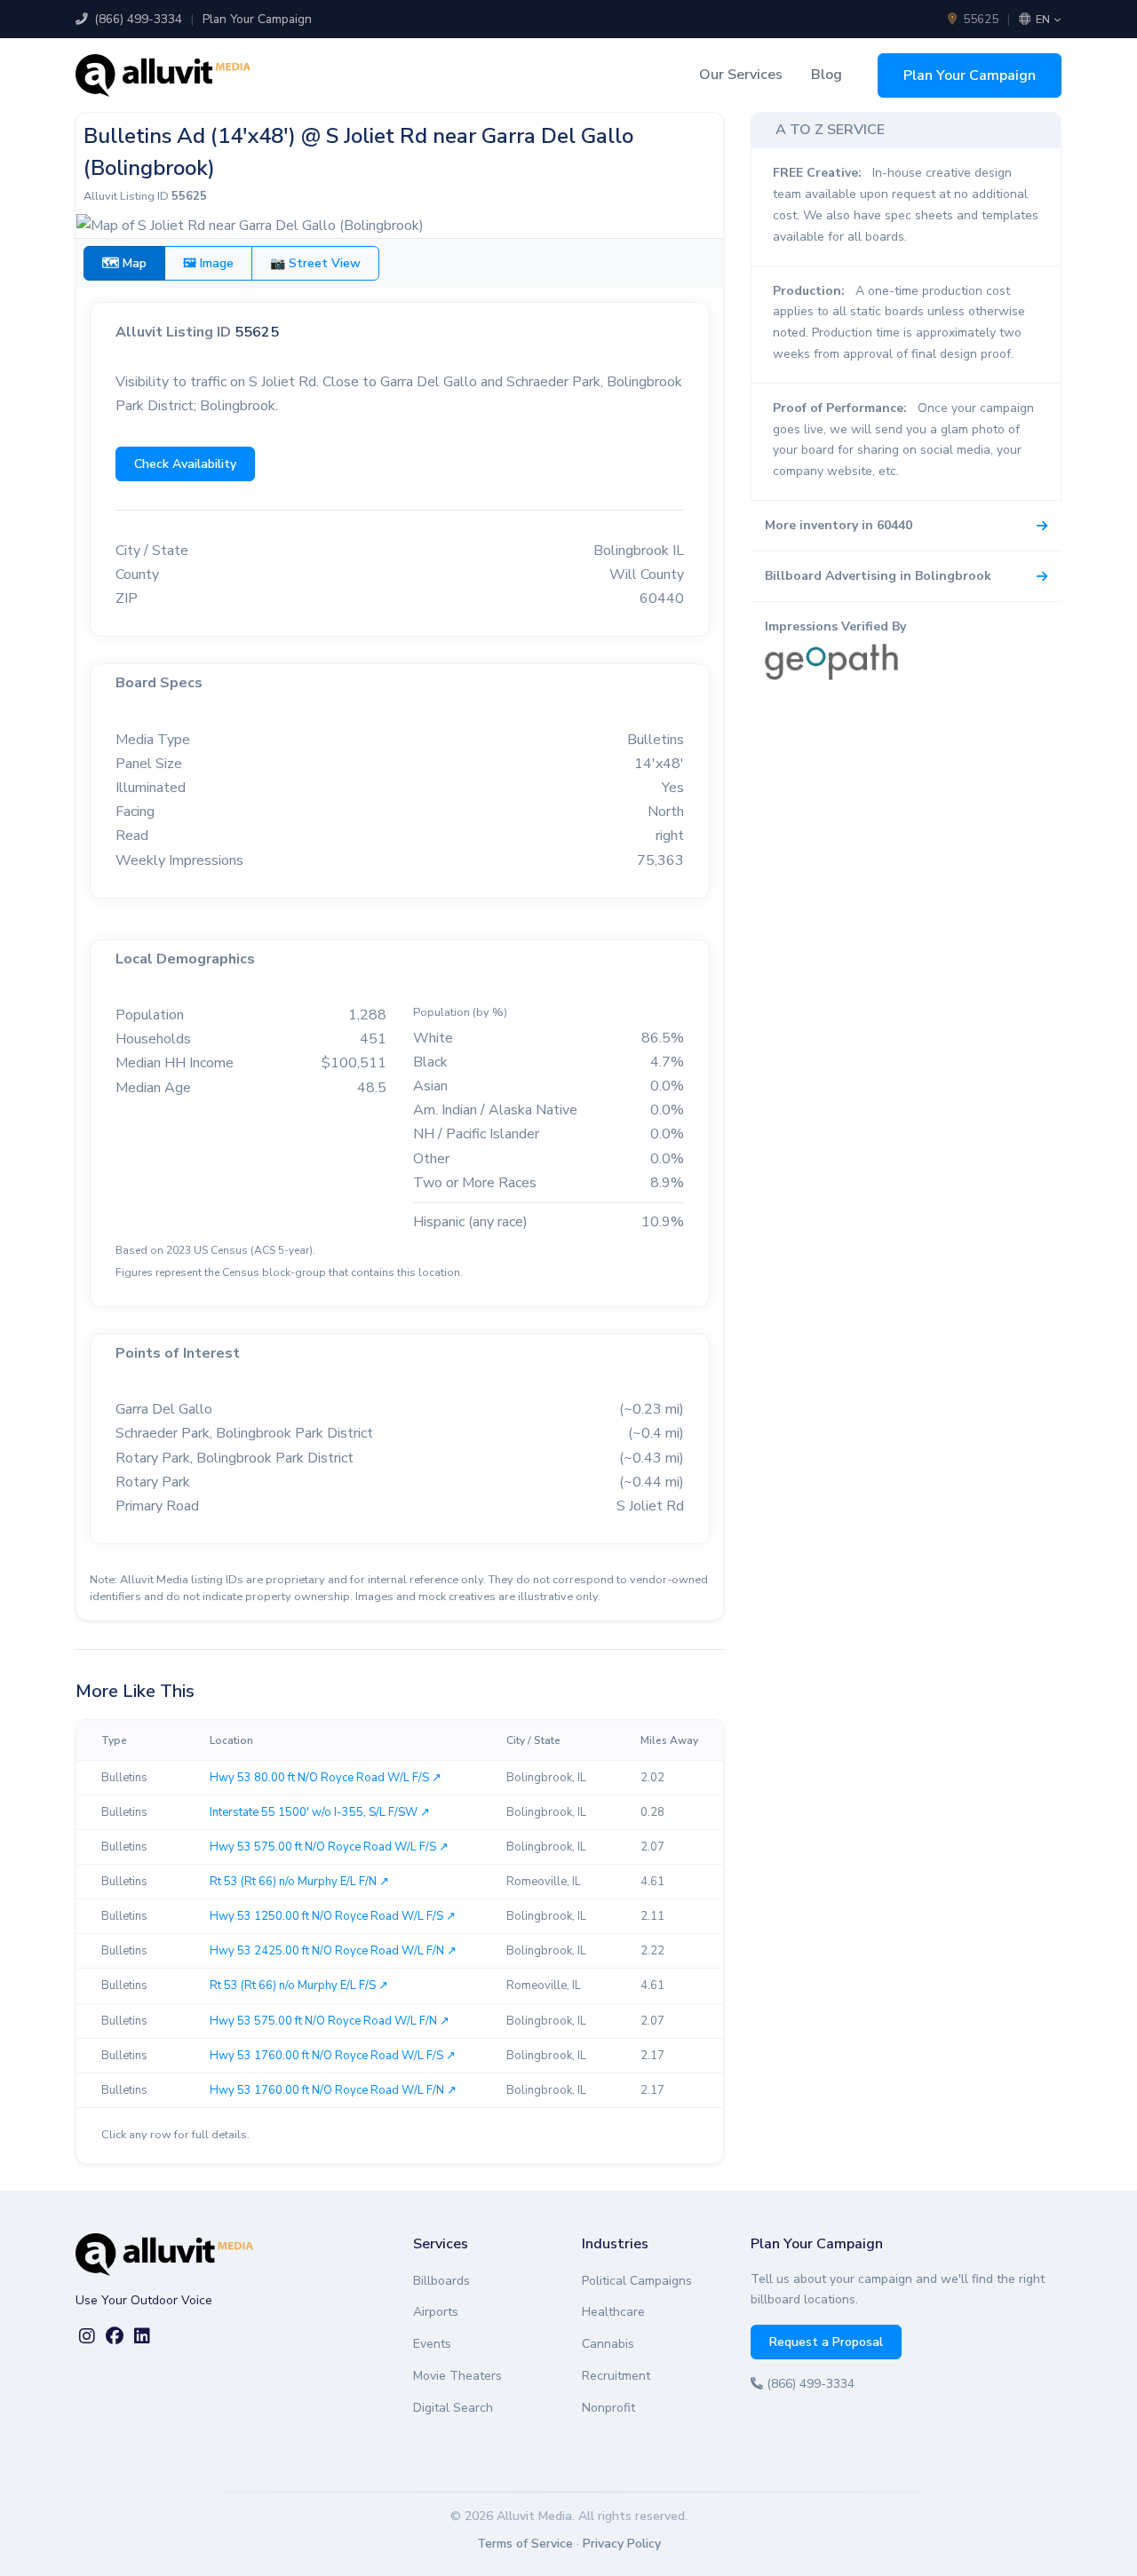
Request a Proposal (826, 2342)
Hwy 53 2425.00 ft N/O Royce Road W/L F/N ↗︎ (333, 1951)
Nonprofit (608, 2408)
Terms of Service (525, 2544)
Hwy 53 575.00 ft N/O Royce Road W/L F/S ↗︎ (329, 1847)
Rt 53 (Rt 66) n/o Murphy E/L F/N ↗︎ (299, 1882)
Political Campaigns (637, 2281)
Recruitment (616, 2376)
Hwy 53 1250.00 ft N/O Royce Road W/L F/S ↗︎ (333, 1916)
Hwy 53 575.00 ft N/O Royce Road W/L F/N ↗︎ (330, 2021)
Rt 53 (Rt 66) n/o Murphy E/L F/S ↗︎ (299, 1986)
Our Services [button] (741, 75)
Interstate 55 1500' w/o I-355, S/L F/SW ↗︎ (320, 1812)
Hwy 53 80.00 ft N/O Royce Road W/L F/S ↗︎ (326, 1778)
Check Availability (185, 464)
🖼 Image (208, 263)
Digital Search (453, 2408)
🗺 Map (124, 263)
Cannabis (608, 2344)
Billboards (441, 2281)
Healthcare (613, 2312)
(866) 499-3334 (136, 19)
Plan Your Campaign (257, 19)
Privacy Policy (622, 2544)
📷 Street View (315, 263)
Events (432, 2344)
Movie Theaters (457, 2376)
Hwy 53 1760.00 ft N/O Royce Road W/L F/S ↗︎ (333, 2056)
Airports (436, 2312)
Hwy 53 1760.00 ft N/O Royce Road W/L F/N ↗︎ (333, 2090)
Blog (827, 75)
